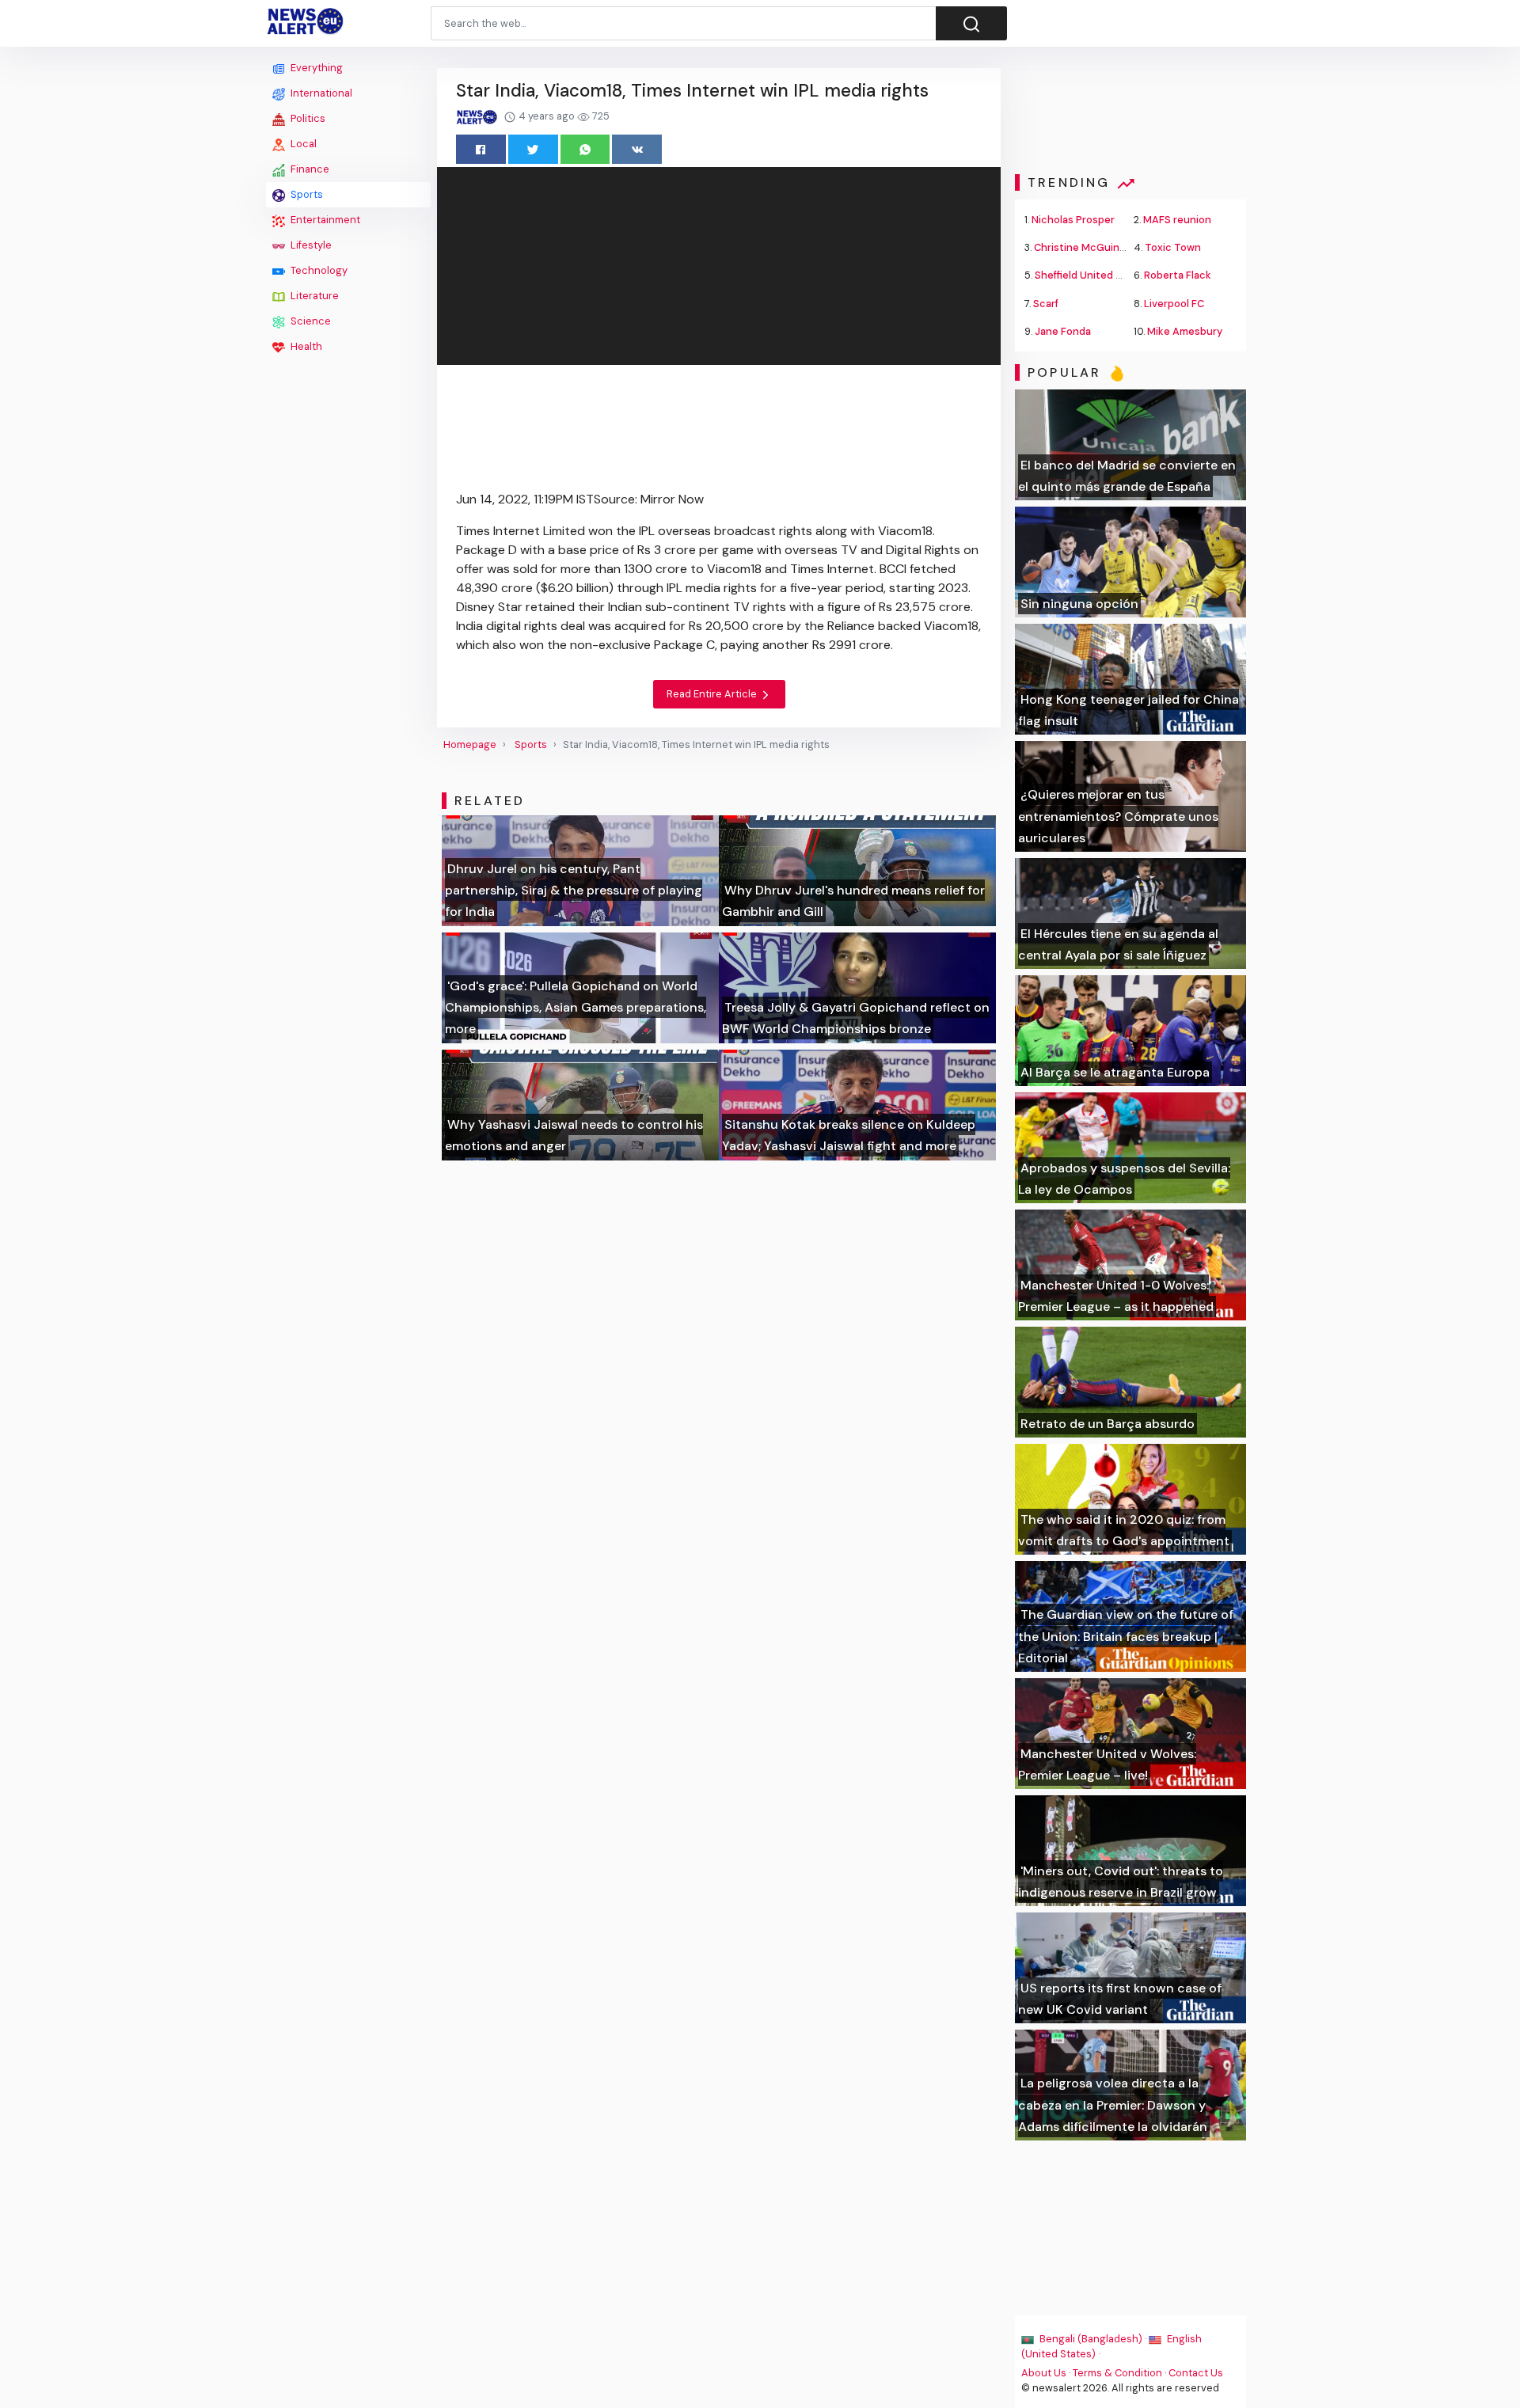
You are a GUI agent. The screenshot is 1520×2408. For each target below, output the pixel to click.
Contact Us (1196, 2373)
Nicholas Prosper (1073, 220)
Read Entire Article (713, 694)
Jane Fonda (1063, 331)
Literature (313, 296)
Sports (306, 194)
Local (302, 144)
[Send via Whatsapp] (585, 149)
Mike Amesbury (1185, 331)
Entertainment (324, 220)
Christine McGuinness (1089, 247)
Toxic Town (1173, 247)
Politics (307, 118)
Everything (315, 68)
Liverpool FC (1174, 304)
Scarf (1046, 304)
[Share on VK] (637, 149)
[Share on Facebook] (481, 149)
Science (310, 321)
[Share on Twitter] (533, 149)
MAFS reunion (1177, 220)
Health (305, 346)
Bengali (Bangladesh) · (1093, 2339)
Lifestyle (310, 245)
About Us (1044, 2373)
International (320, 93)
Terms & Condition (1117, 2373)
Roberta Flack (1178, 275)
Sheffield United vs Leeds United (1115, 275)
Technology (318, 270)
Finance (309, 169)
